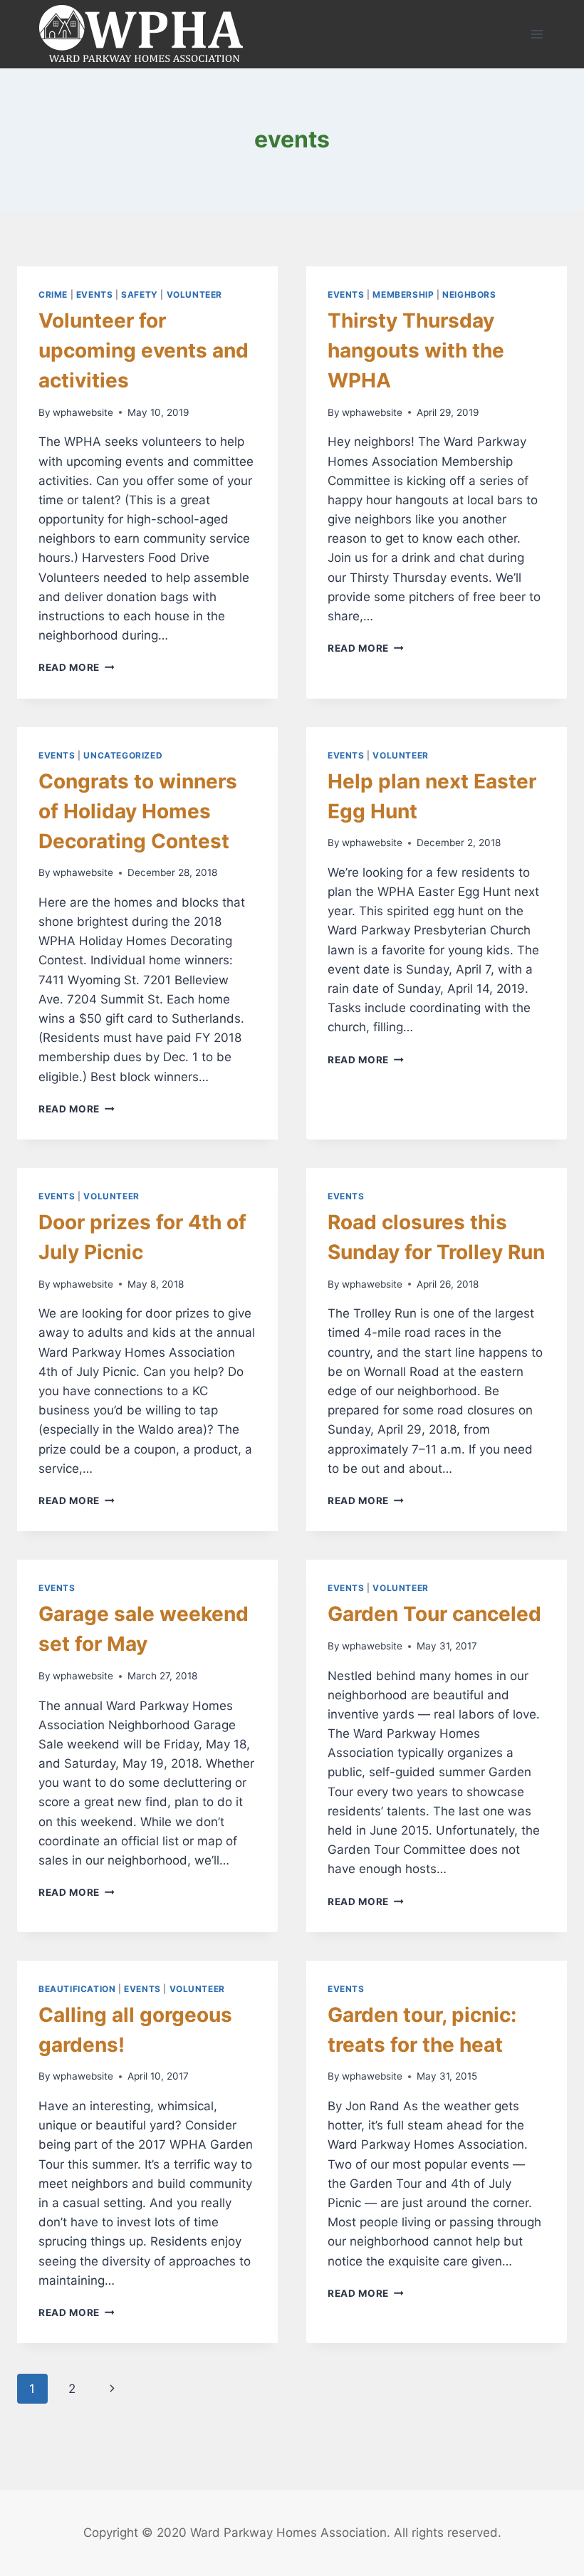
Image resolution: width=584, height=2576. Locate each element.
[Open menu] (537, 34)
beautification (77, 1989)
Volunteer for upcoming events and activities (144, 350)
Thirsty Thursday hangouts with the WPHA (416, 350)
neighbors (469, 294)
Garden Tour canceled (434, 1614)
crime (53, 294)
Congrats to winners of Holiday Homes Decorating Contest (138, 811)
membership (403, 294)
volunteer (194, 294)
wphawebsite (83, 412)
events (95, 294)
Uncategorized (123, 755)
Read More (77, 667)
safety (140, 294)
